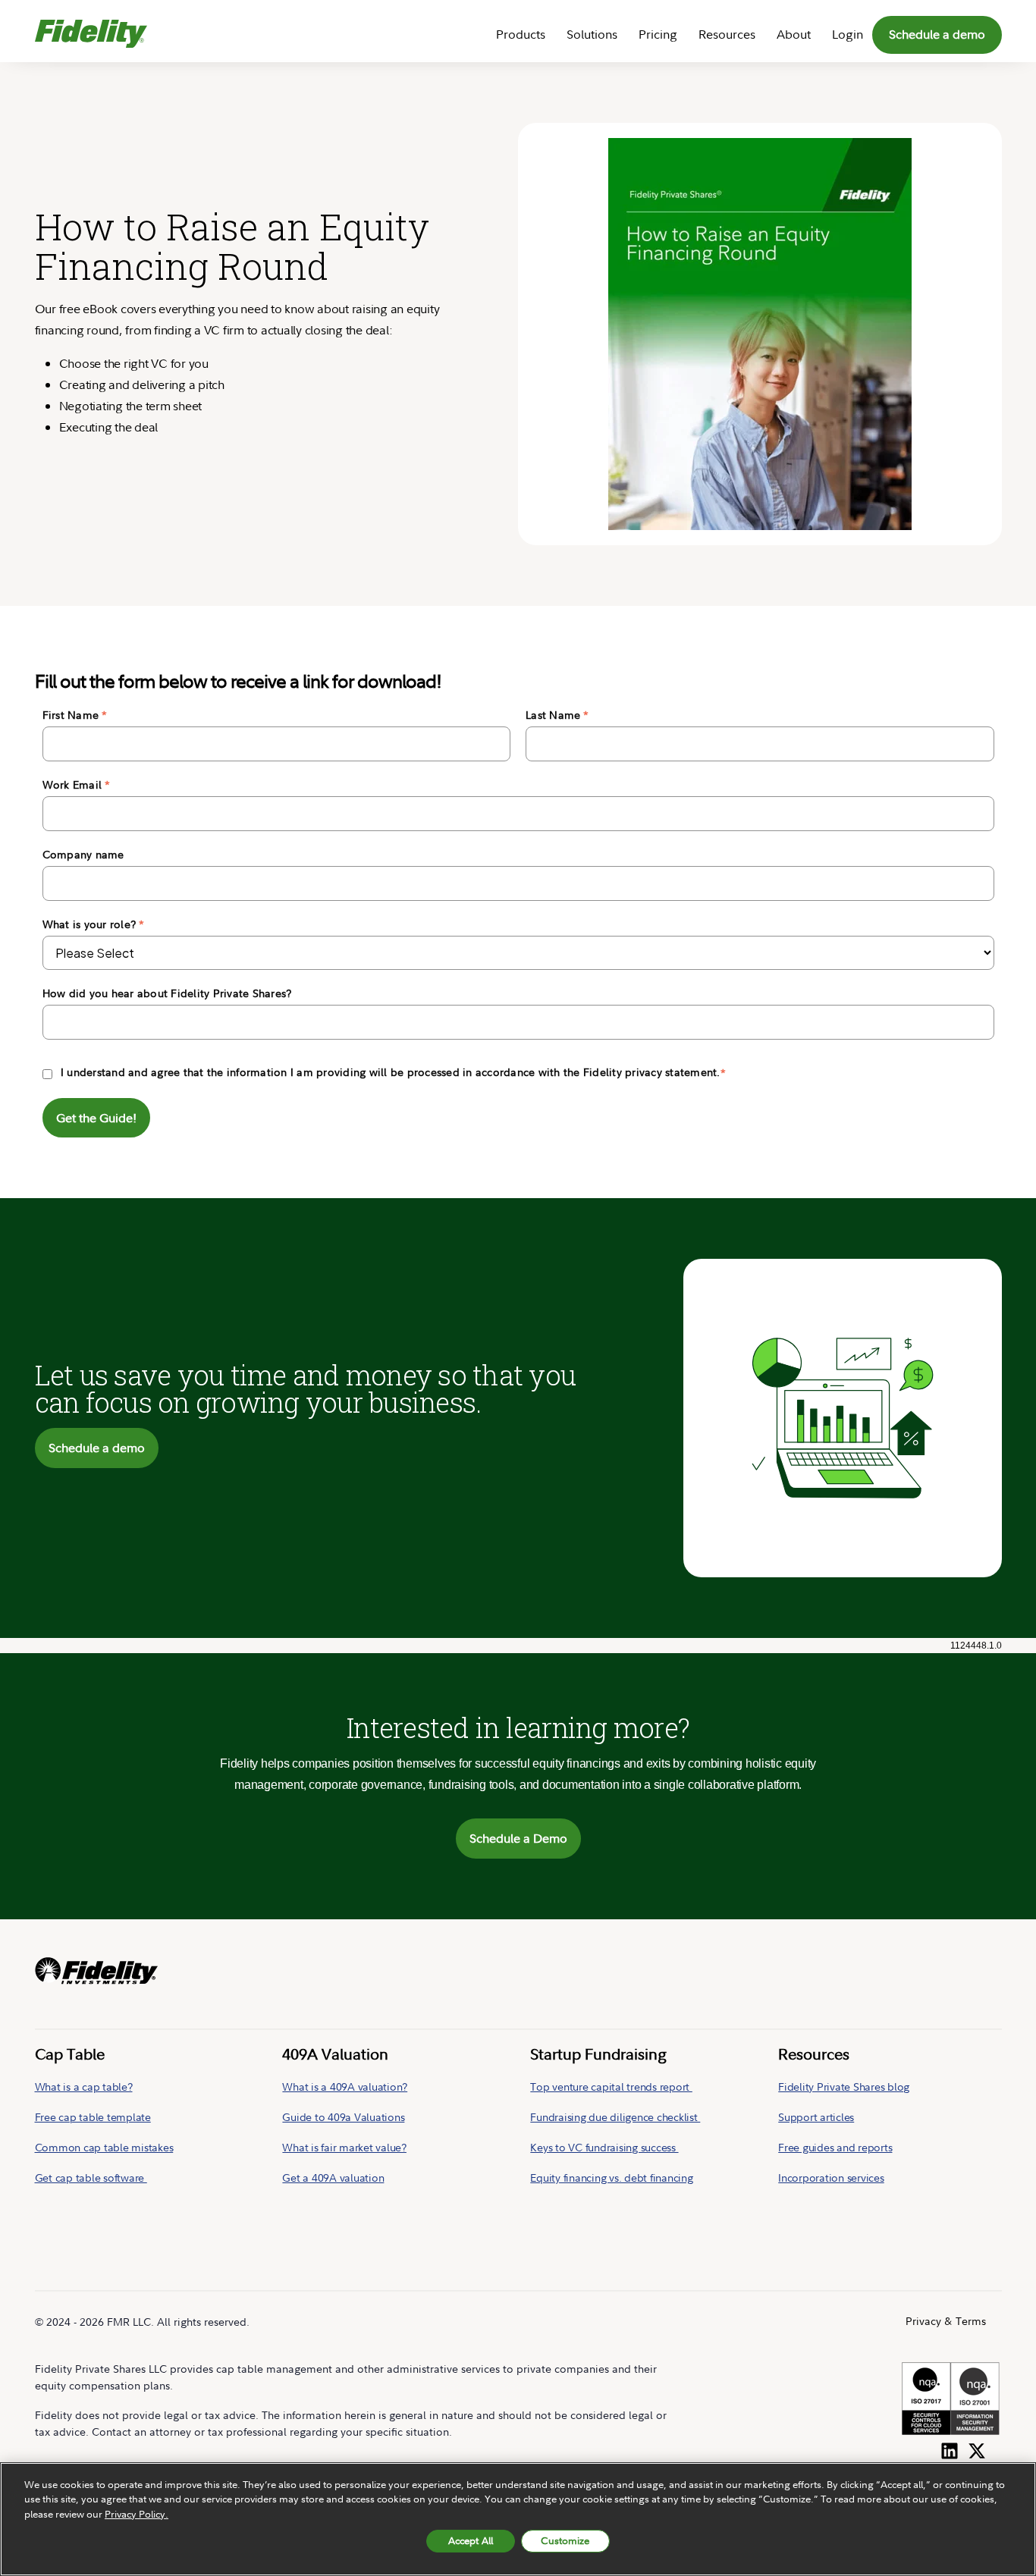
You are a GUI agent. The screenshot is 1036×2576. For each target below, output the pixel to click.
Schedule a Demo (518, 1838)
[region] (518, 2519)
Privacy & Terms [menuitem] (946, 2321)
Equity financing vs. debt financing (611, 2178)
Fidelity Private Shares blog (844, 2087)
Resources (727, 34)
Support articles (816, 2117)
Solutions (592, 34)
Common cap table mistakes (104, 2147)
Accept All (471, 2540)
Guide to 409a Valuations (343, 2117)
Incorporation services (831, 2178)
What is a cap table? (84, 2087)
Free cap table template (93, 2117)
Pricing (658, 34)
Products (521, 34)
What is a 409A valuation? (345, 2087)
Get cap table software (91, 2178)
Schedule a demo (937, 34)
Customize (565, 2540)
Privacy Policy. (137, 2514)
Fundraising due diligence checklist (615, 2117)
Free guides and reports (835, 2147)
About (794, 34)
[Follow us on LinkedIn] (950, 2448)
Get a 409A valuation (333, 2178)
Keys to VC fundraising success (604, 2147)
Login (848, 34)
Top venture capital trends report (611, 2087)
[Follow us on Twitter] (977, 2448)
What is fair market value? (344, 2147)
